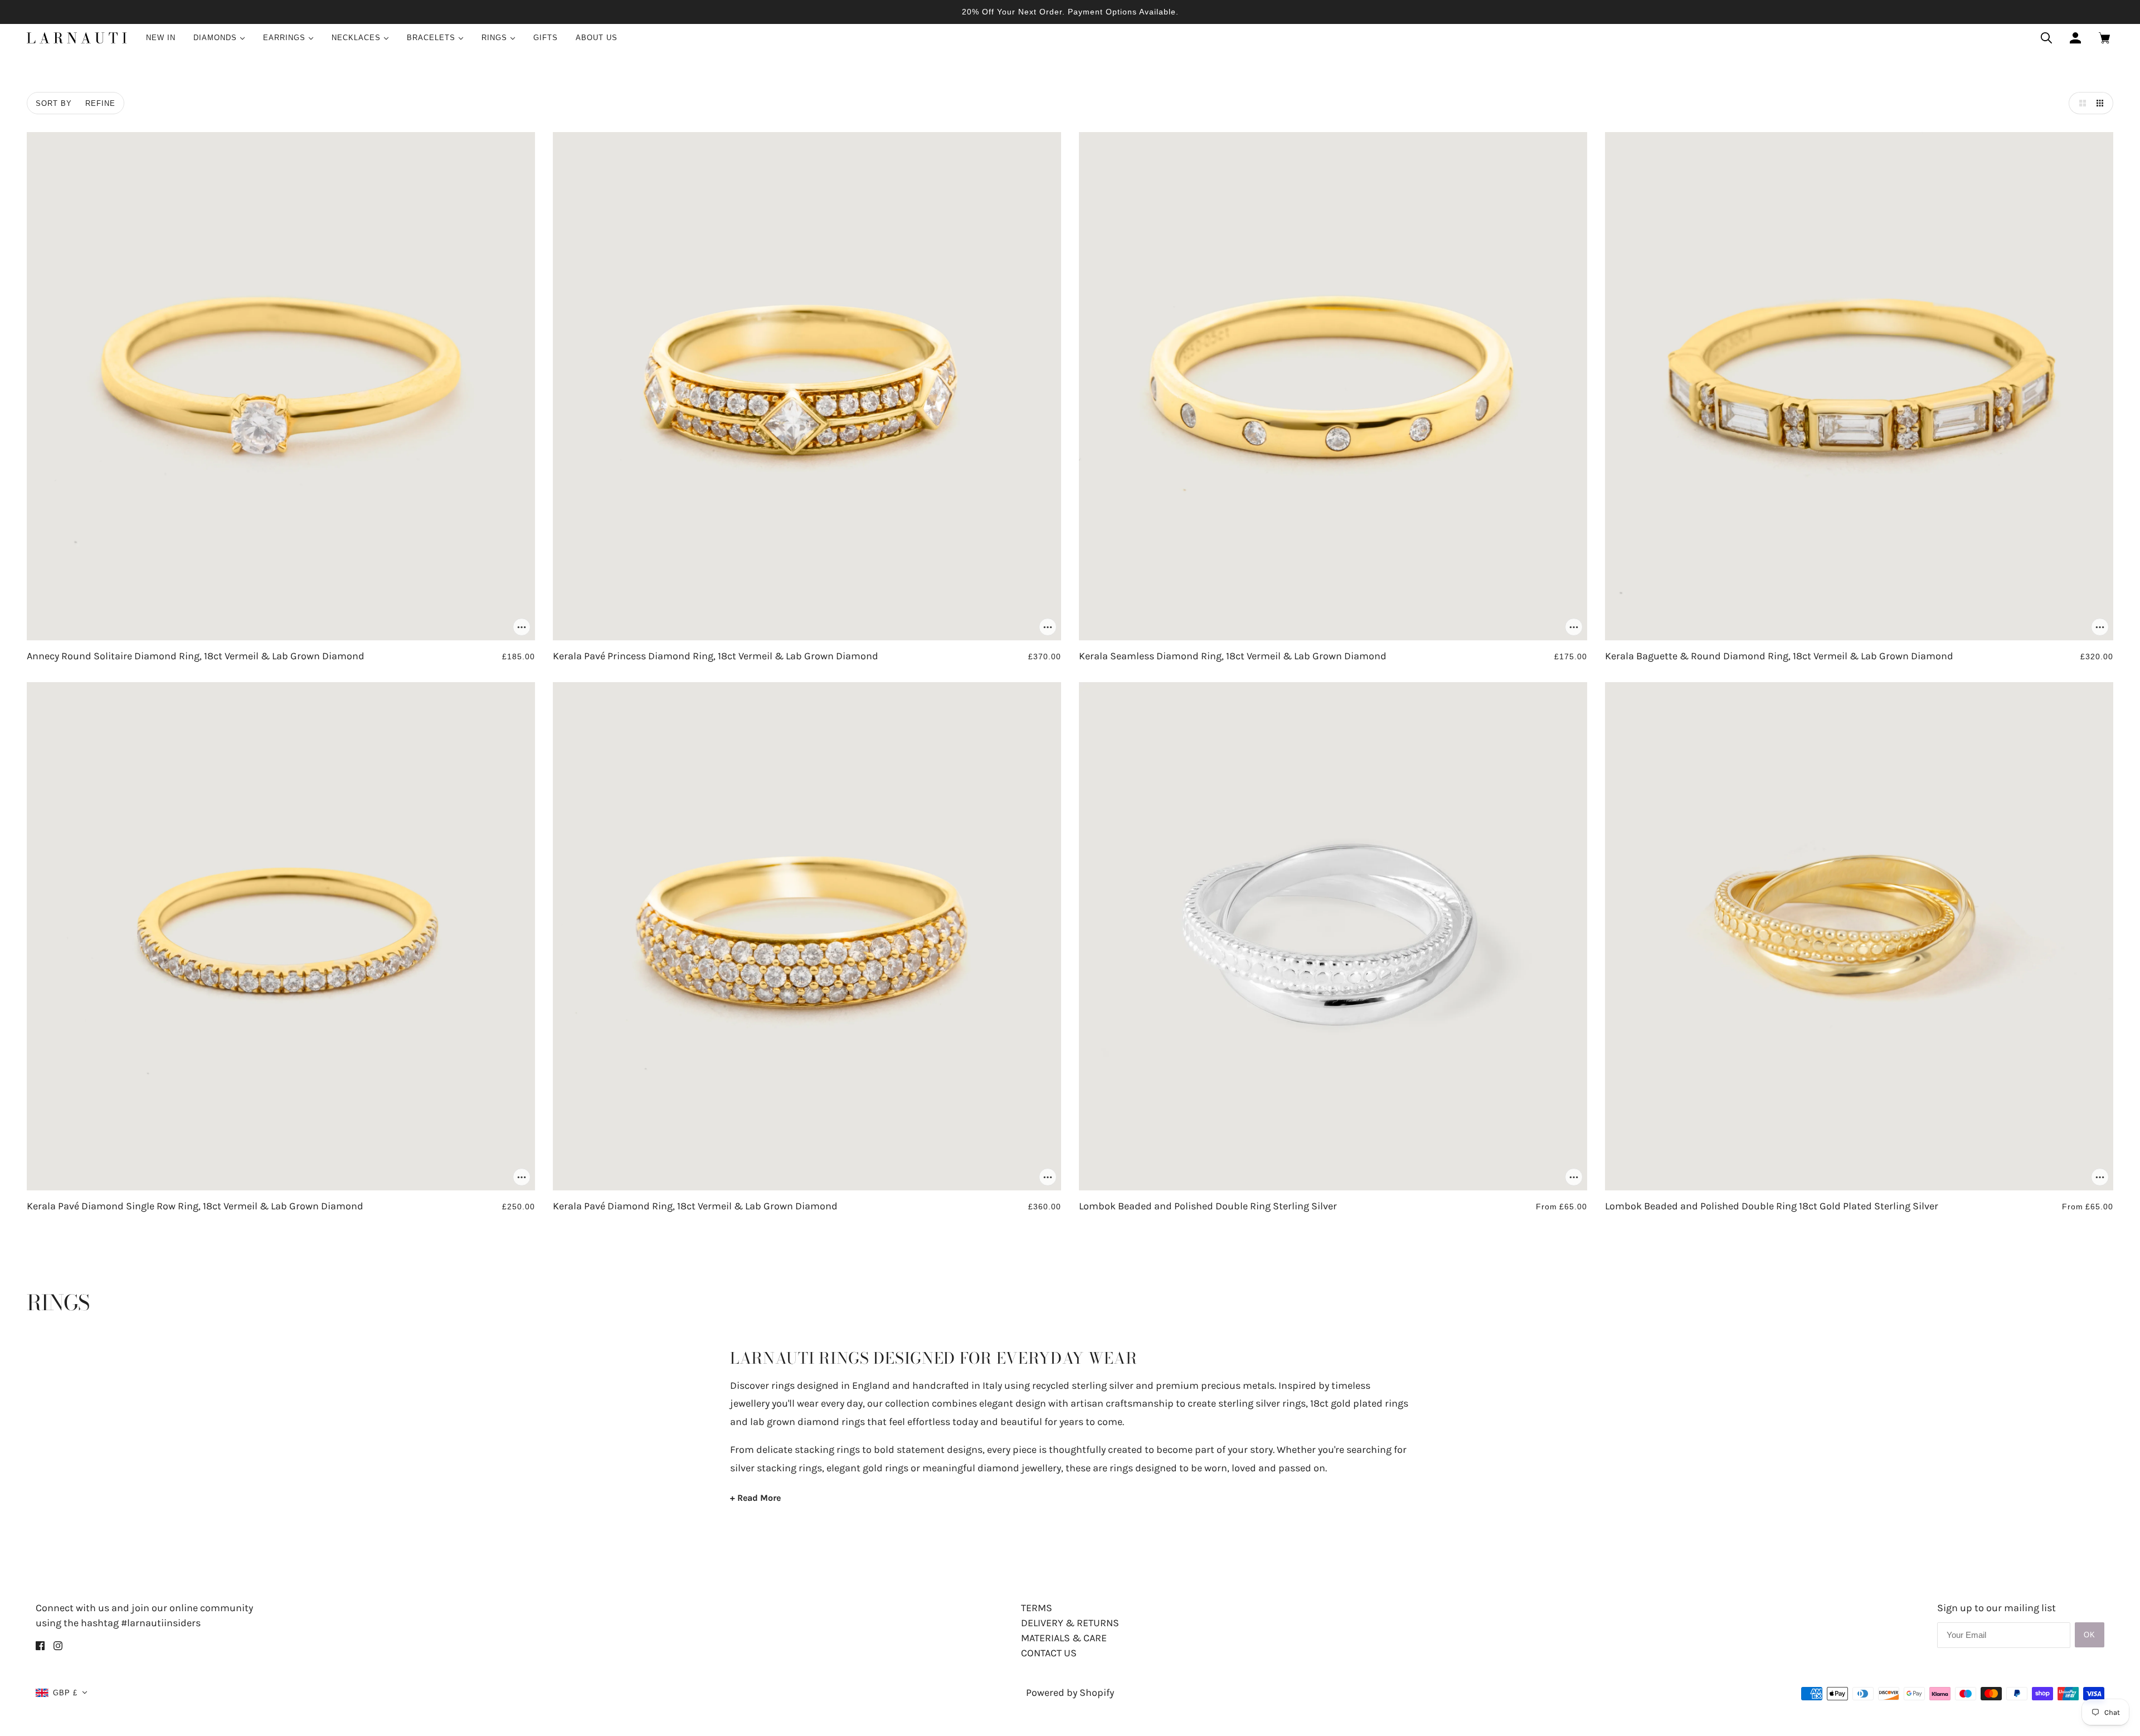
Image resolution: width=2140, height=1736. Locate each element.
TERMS (1037, 1608)
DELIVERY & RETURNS (1070, 1623)
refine (100, 103)
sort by (54, 103)
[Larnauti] (77, 38)
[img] (40, 1645)
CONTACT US (1049, 1653)
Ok (2090, 1635)
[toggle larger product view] (2080, 103)
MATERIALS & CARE (1064, 1638)
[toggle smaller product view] (2102, 103)
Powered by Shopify (1070, 1693)
